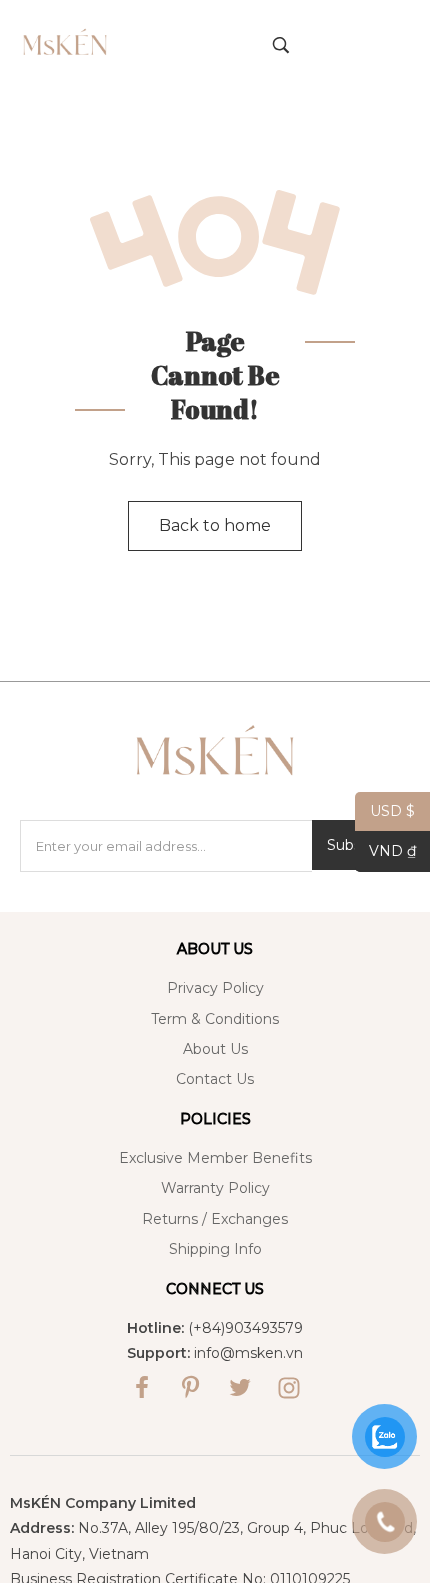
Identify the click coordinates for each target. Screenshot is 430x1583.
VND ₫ (385, 851)
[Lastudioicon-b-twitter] (240, 1388)
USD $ (385, 811)
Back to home (215, 525)
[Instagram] (289, 1388)
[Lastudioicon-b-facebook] (142, 1388)
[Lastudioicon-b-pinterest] (191, 1388)
